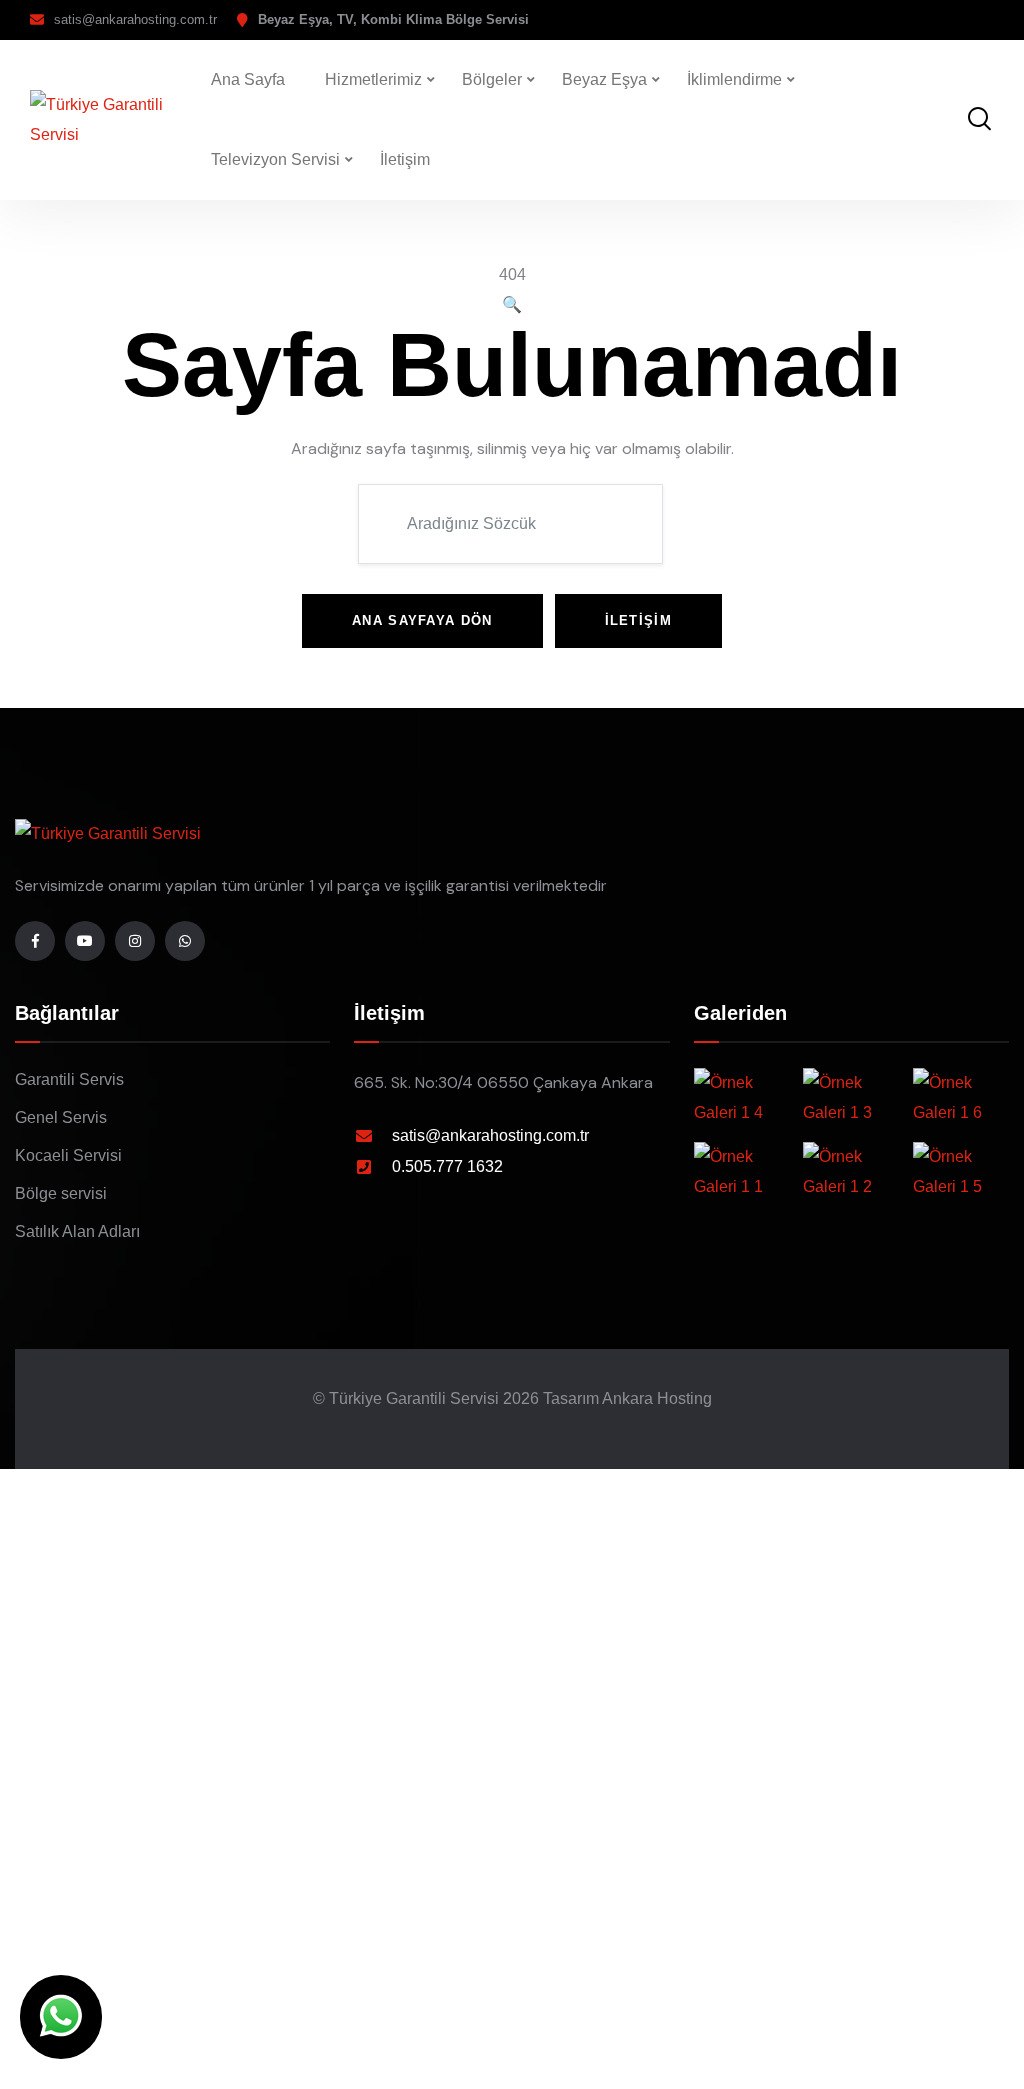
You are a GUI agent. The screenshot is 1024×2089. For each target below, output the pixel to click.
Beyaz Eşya (604, 79)
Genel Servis (61, 1117)
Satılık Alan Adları (77, 1231)
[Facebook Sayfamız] (35, 941)
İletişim (405, 159)
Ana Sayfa (248, 79)
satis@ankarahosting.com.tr (135, 19)
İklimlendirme (734, 79)
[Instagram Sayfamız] (135, 941)
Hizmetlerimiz (373, 79)
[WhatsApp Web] (61, 2017)
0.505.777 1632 (447, 1166)
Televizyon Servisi (275, 159)
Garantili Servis (69, 1079)
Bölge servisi (61, 1193)
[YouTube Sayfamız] (85, 941)
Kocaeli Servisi (68, 1155)
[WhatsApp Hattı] (185, 941)
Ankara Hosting (657, 1398)
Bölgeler (492, 79)
